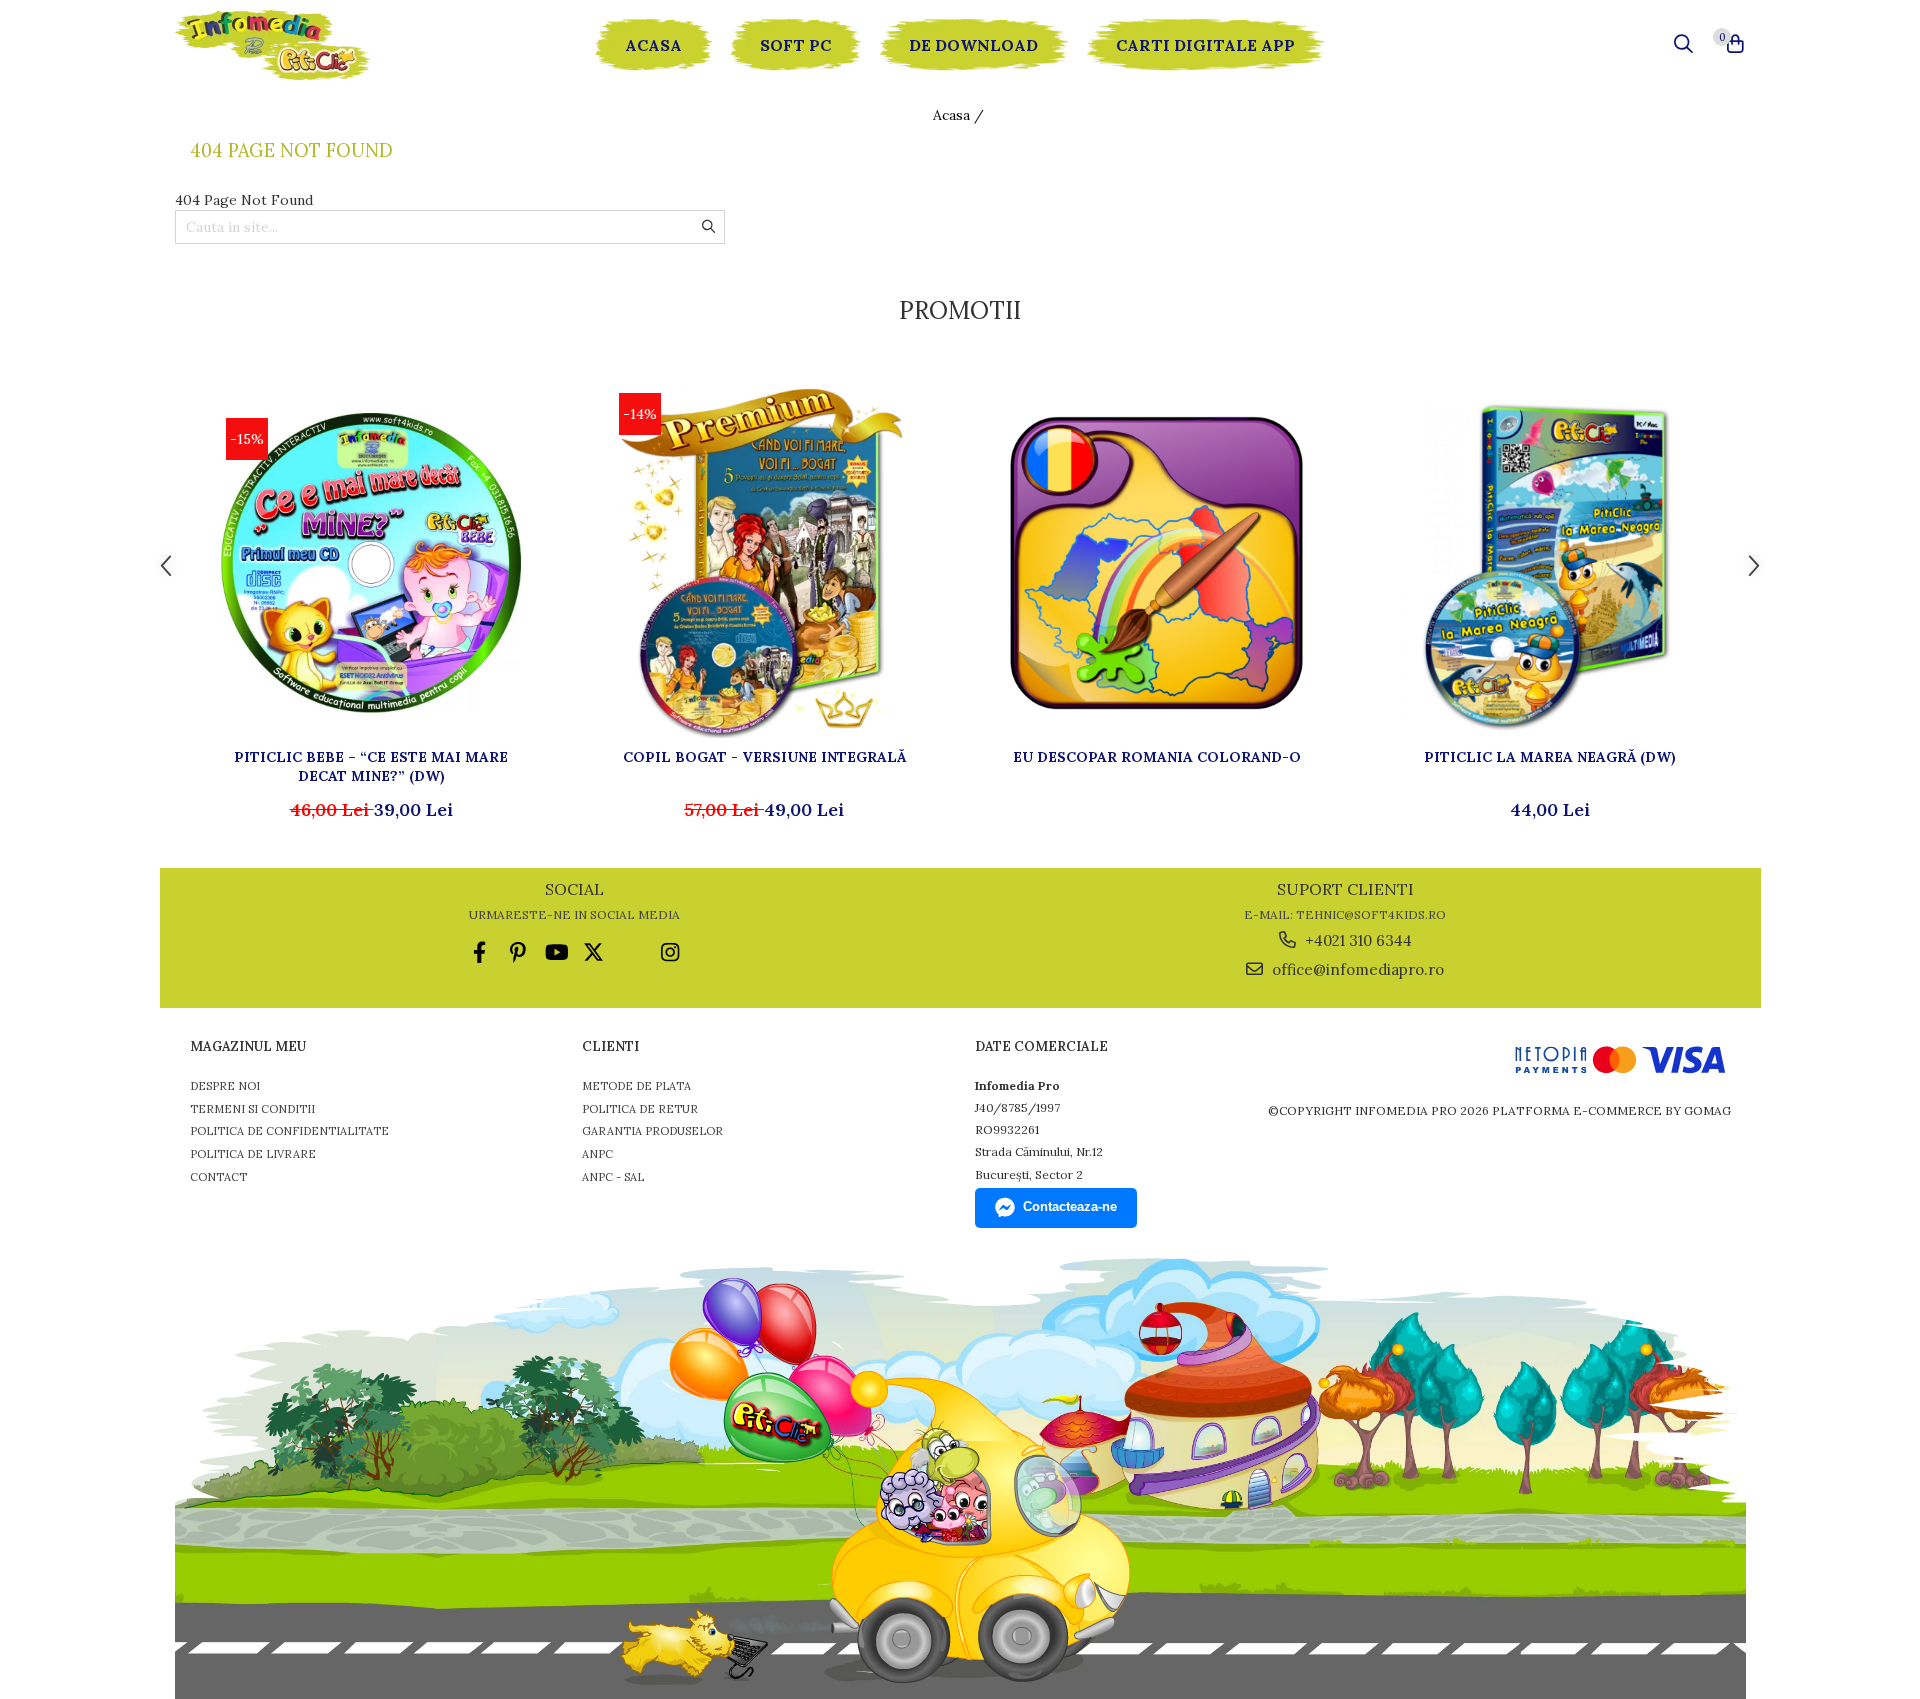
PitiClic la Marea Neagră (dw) (1550, 757)
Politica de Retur (640, 1109)
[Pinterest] (517, 952)
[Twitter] (593, 952)
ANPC (597, 1154)
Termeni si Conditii (252, 1109)
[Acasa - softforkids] (295, 45)
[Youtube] (555, 952)
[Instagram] (669, 952)
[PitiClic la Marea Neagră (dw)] (1550, 563)
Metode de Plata (636, 1086)
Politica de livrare (253, 1154)
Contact (218, 1177)
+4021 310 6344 (1356, 940)
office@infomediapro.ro (1356, 969)
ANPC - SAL (613, 1177)
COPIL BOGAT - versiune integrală (764, 757)
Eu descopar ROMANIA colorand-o (1157, 757)
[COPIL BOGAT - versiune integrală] (764, 563)
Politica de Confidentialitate (289, 1131)
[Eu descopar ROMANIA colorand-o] (1157, 563)
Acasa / (960, 115)
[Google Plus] (631, 952)
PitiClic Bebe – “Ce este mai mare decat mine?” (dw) (371, 766)
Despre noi (225, 1086)
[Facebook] (479, 952)
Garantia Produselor (652, 1131)
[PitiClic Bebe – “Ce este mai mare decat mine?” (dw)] (371, 563)
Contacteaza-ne (1070, 1206)
